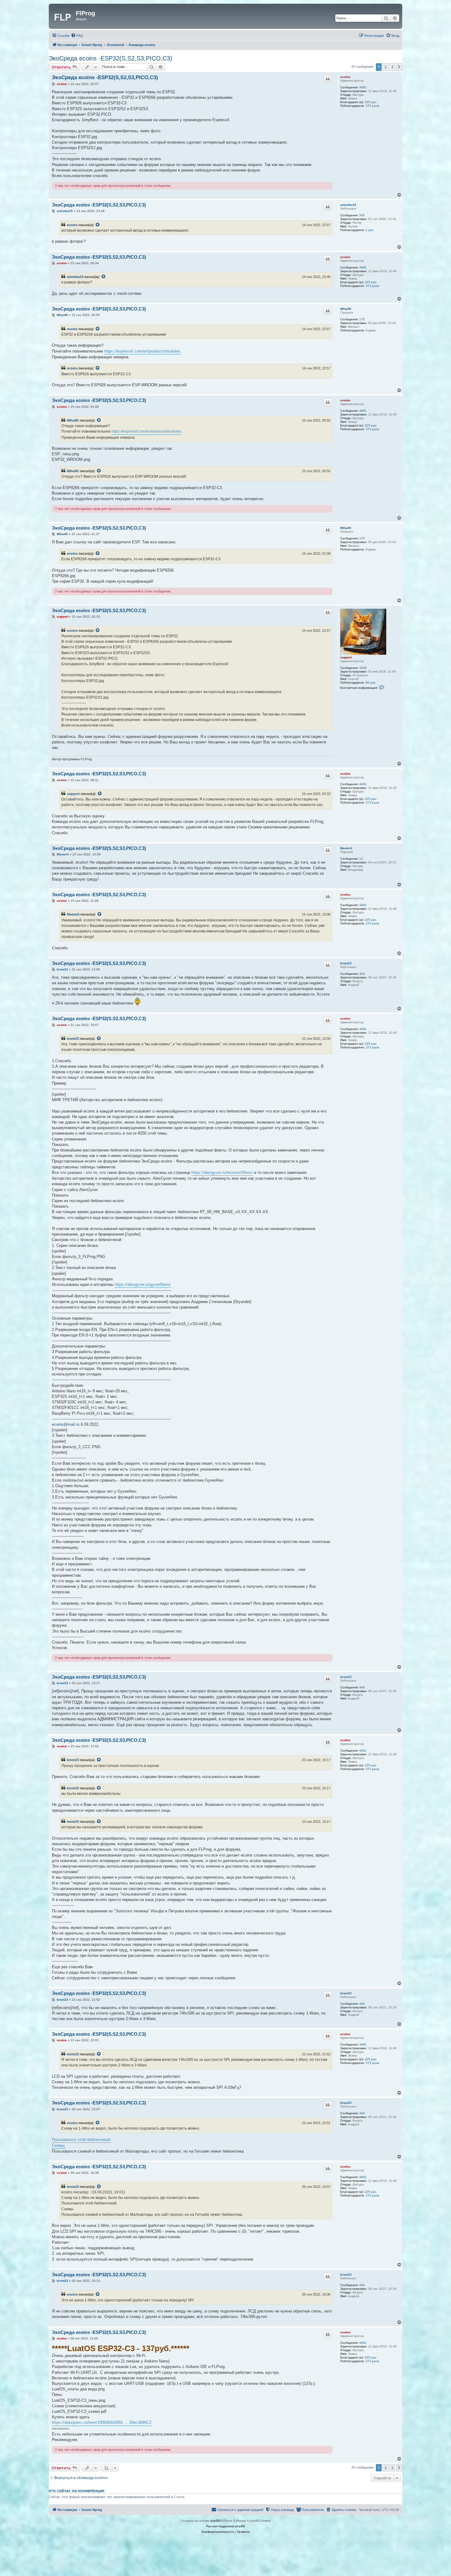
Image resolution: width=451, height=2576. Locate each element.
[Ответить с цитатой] (328, 79)
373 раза (372, 106)
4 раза (371, 330)
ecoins (345, 77)
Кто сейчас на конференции (77, 2491)
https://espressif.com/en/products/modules (142, 351)
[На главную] (63, 16)
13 (361, 859)
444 (362, 974)
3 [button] (392, 67)
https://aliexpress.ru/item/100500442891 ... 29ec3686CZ (102, 2422)
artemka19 (348, 205)
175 (362, 319)
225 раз (371, 102)
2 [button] (385, 67)
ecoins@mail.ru (66, 1424)
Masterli (346, 848)
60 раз (371, 683)
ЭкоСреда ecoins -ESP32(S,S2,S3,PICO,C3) (111, 58)
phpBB (215, 2521)
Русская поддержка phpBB (226, 2526)
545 (362, 215)
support (346, 657)
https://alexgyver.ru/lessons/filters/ (222, 1172)
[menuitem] (77, 36)
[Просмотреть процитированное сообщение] (98, 225)
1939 (363, 668)
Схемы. (59, 2145)
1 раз (370, 230)
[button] (399, 67)
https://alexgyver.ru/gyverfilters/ (143, 1284)
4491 (363, 87)
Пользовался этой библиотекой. (82, 2140)
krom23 (346, 963)
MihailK (346, 309)
